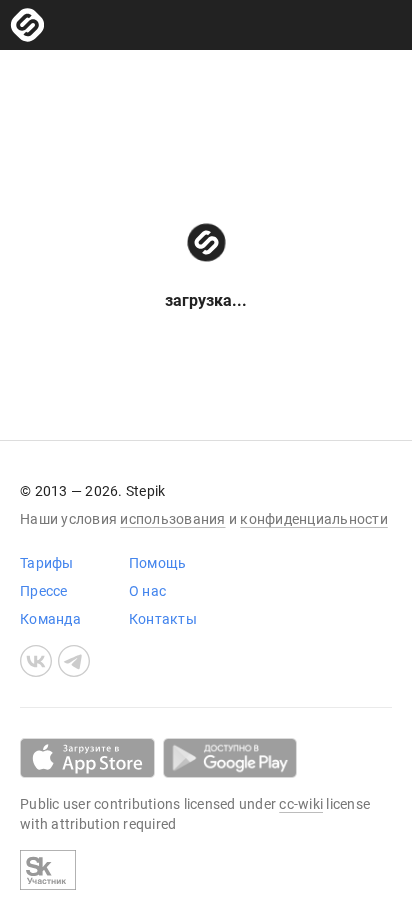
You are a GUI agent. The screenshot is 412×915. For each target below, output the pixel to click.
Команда (50, 619)
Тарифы (47, 563)
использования (172, 519)
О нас (147, 591)
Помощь (158, 563)
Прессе (44, 591)
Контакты (163, 619)
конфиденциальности (314, 519)
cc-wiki (301, 804)
